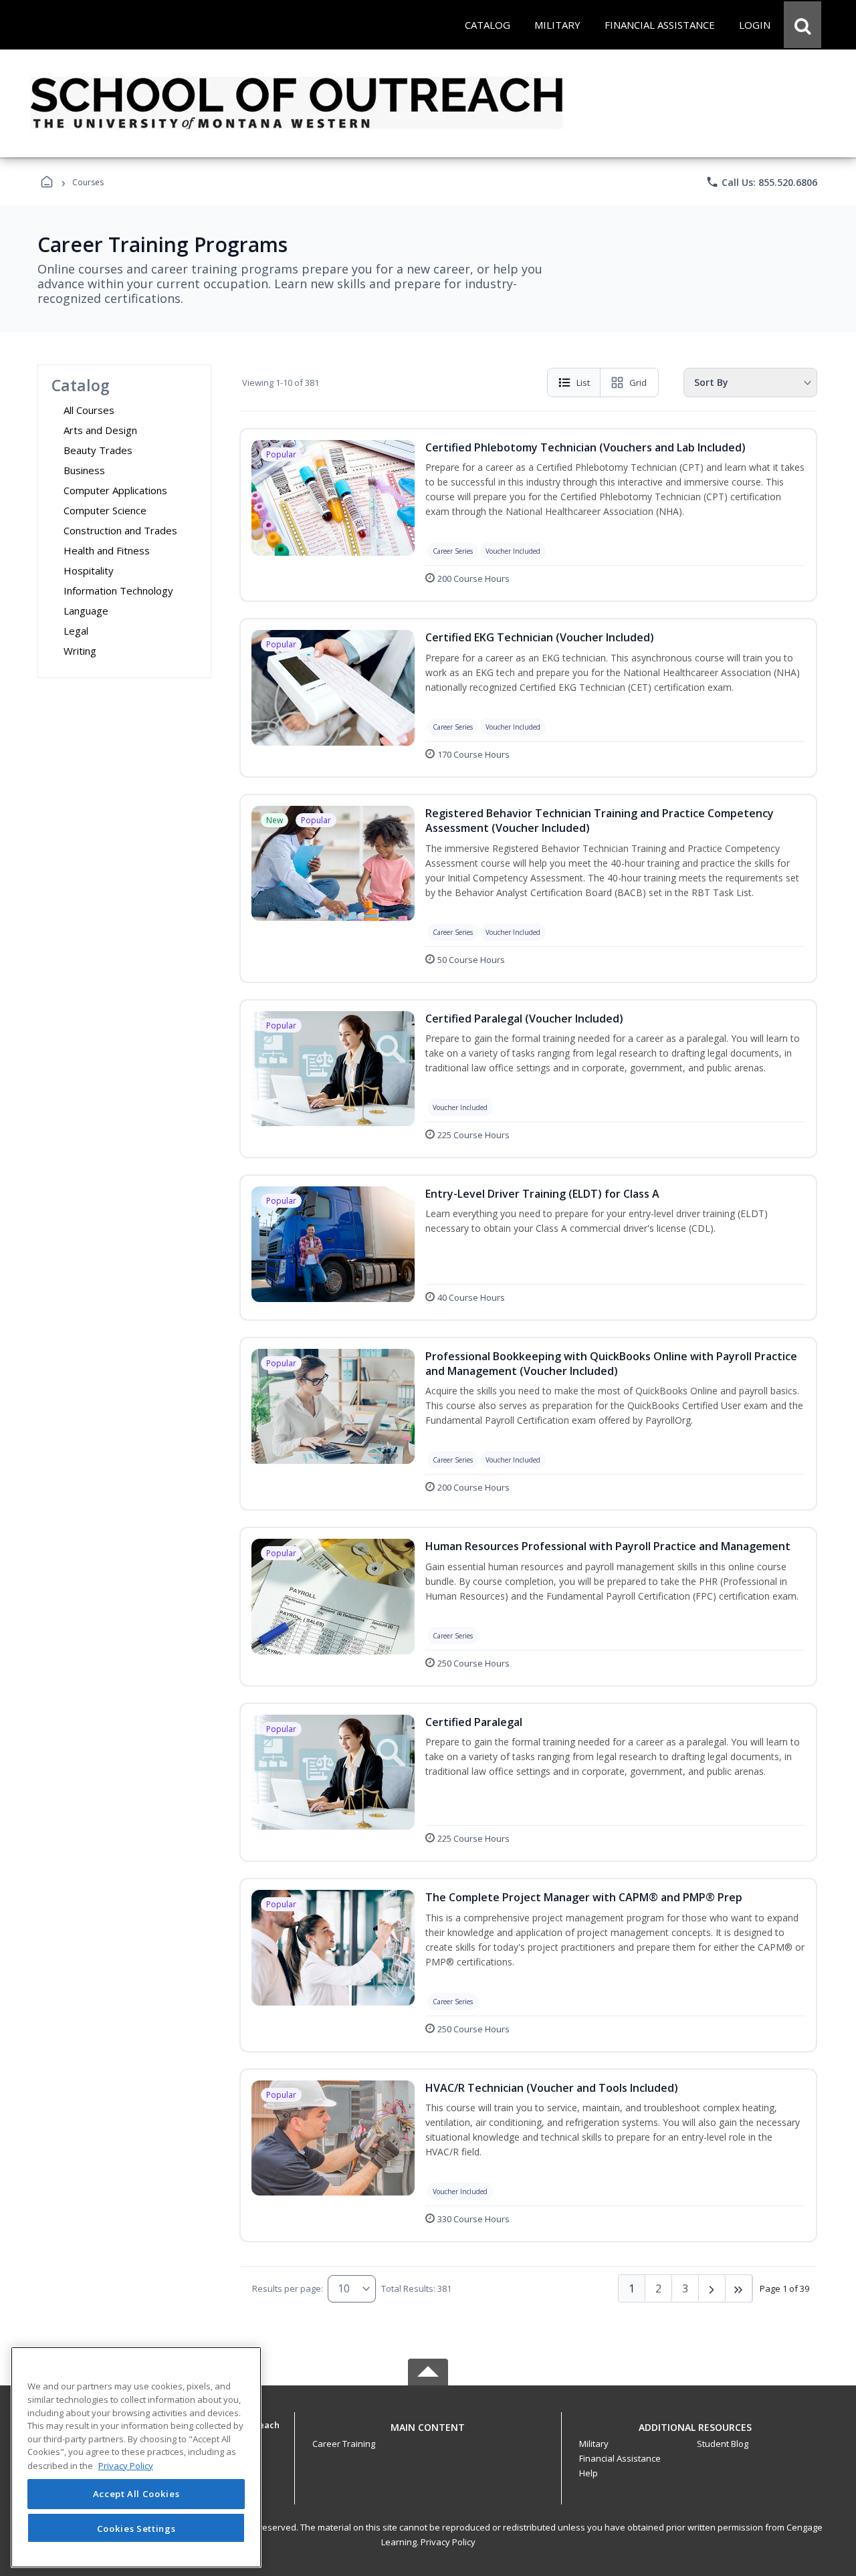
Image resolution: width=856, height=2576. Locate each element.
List (583, 383)
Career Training (344, 2444)
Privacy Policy (448, 2542)
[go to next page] (712, 2288)
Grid (638, 383)
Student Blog (723, 2444)
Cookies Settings (136, 2528)
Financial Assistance (620, 2458)
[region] (136, 2457)
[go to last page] (739, 2288)
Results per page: (288, 2288)
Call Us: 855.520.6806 (761, 182)
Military (594, 2444)
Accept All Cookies (136, 2494)
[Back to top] (428, 2435)
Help (588, 2473)
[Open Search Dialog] (802, 25)
